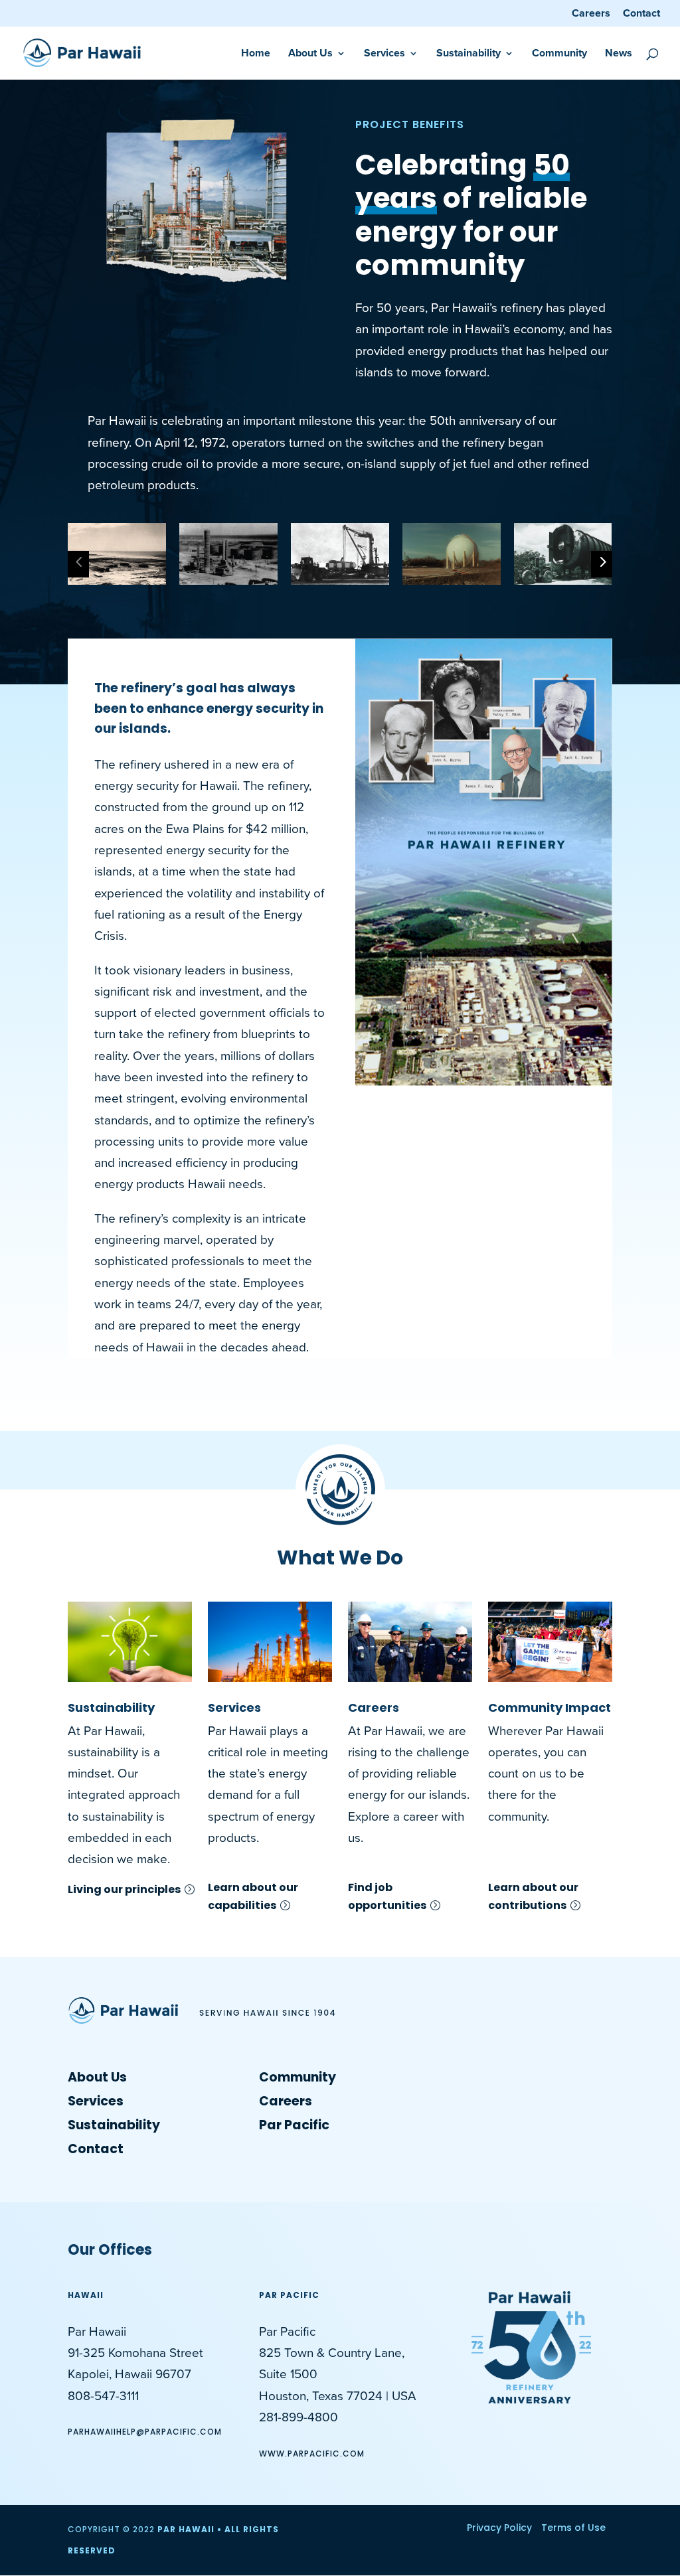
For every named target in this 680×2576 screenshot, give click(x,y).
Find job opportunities (387, 1896)
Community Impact (550, 1707)
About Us (310, 54)
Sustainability (111, 1707)
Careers (591, 14)
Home (256, 54)
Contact (641, 14)
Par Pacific (294, 2125)
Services (234, 1707)
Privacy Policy (499, 2528)
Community (559, 54)
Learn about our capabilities (253, 1896)
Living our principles (124, 1889)
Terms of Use (573, 2528)
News (619, 54)
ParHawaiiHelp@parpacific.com (145, 2432)
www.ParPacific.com (312, 2454)
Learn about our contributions (533, 1896)
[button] (323, 565)
